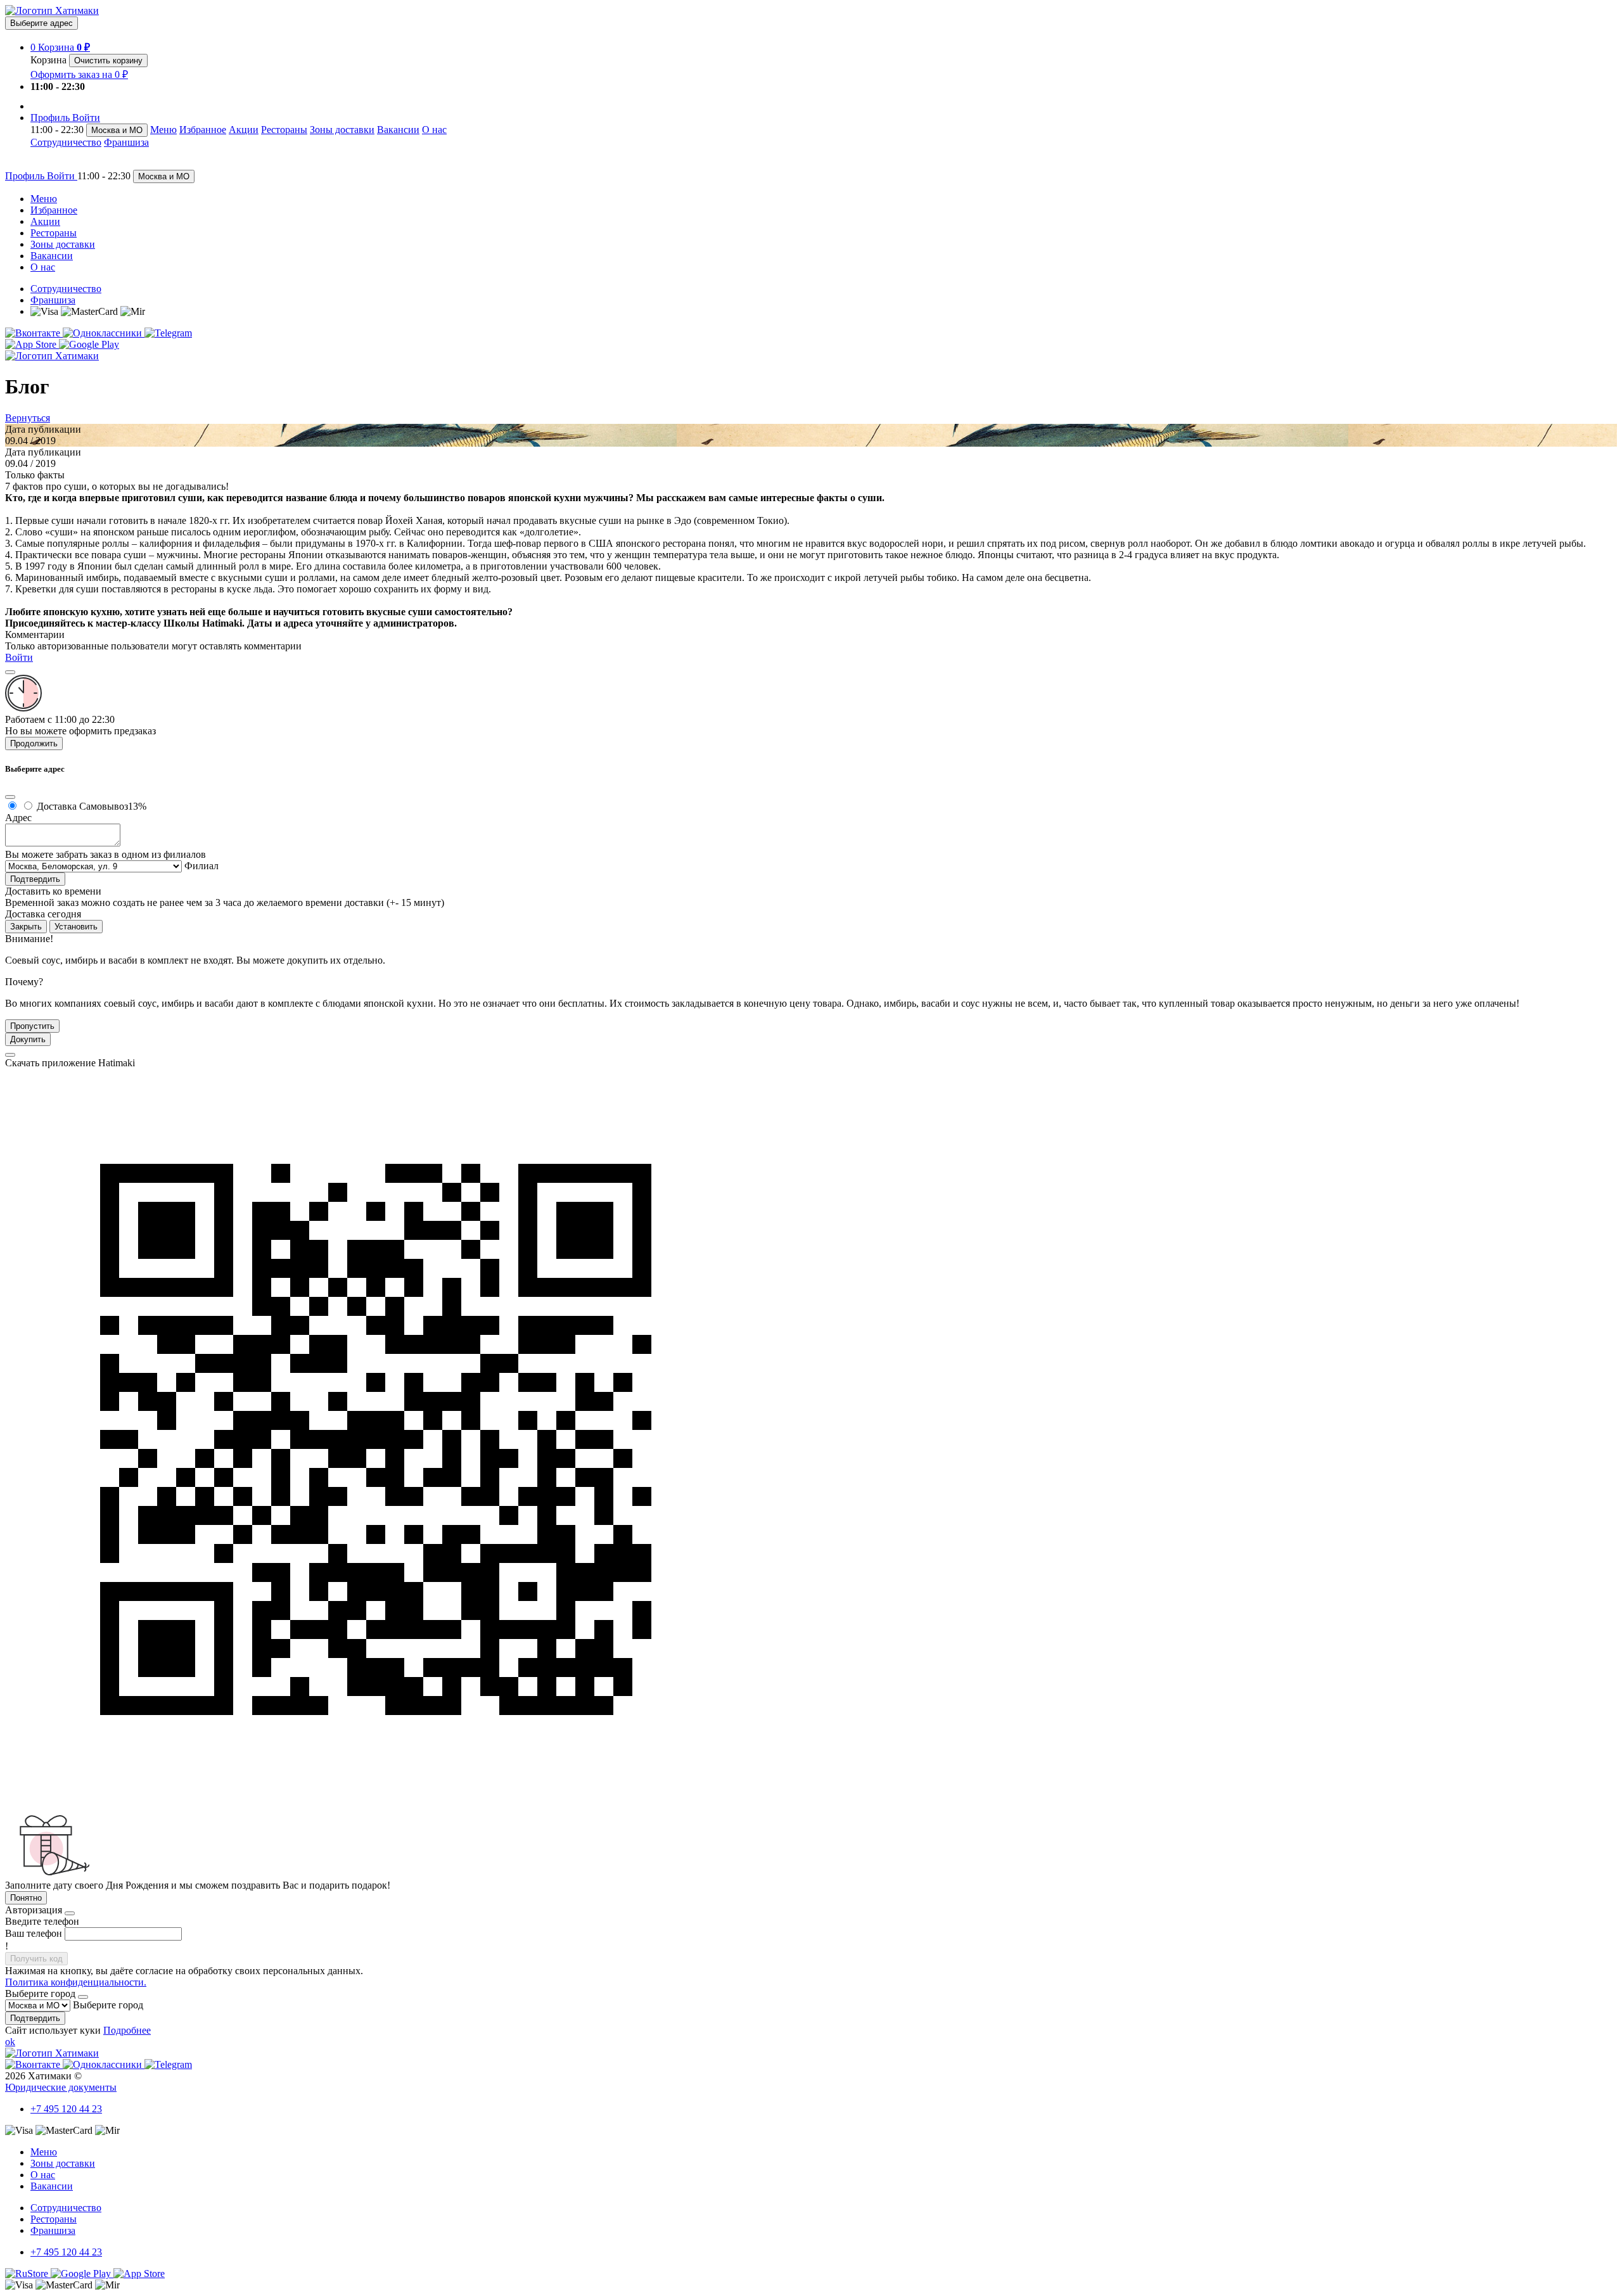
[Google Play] (89, 344)
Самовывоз (113, 806)
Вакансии (398, 130)
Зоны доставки (342, 130)
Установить (76, 927)
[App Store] (32, 344)
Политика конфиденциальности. (76, 1982)
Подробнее (127, 2030)
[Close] (10, 672)
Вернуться (28, 418)
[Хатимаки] (52, 10)
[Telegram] (168, 333)
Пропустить (32, 1026)
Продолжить (34, 743)
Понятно (26, 1898)
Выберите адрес (42, 23)
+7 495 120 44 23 (66, 2109)
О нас (434, 130)
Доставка (57, 806)
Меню (163, 130)
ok (10, 2042)
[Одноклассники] (104, 333)
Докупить (28, 1039)
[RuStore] (28, 2274)
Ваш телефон (34, 1933)
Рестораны (284, 130)
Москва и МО (117, 130)
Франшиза (126, 142)
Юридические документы (61, 2087)
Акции (244, 130)
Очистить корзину (108, 61)
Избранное (203, 130)
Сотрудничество (66, 142)
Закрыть (26, 927)
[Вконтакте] (34, 333)
